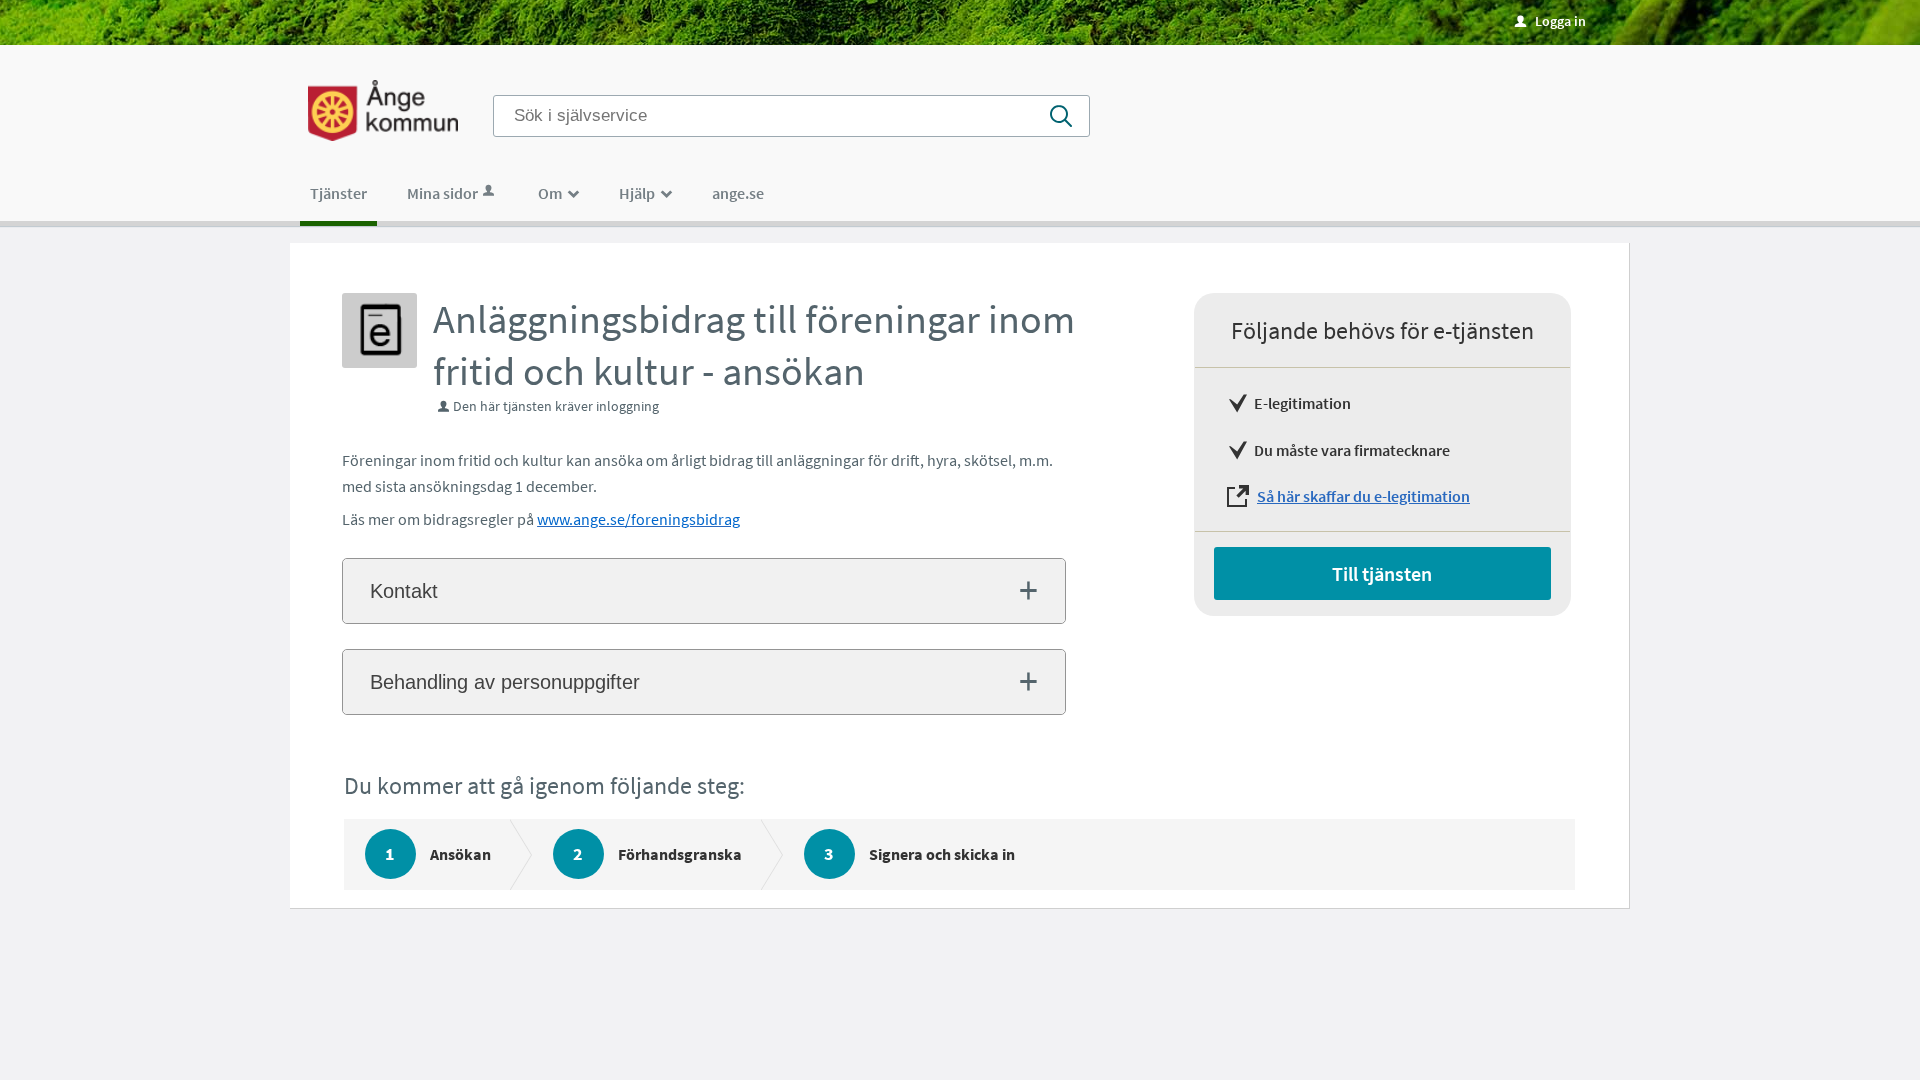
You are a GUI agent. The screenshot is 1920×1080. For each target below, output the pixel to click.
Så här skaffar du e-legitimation (1363, 496)
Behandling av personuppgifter (505, 682)
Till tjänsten (1382, 573)
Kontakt (404, 591)
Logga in (1550, 21)
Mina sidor (442, 193)
